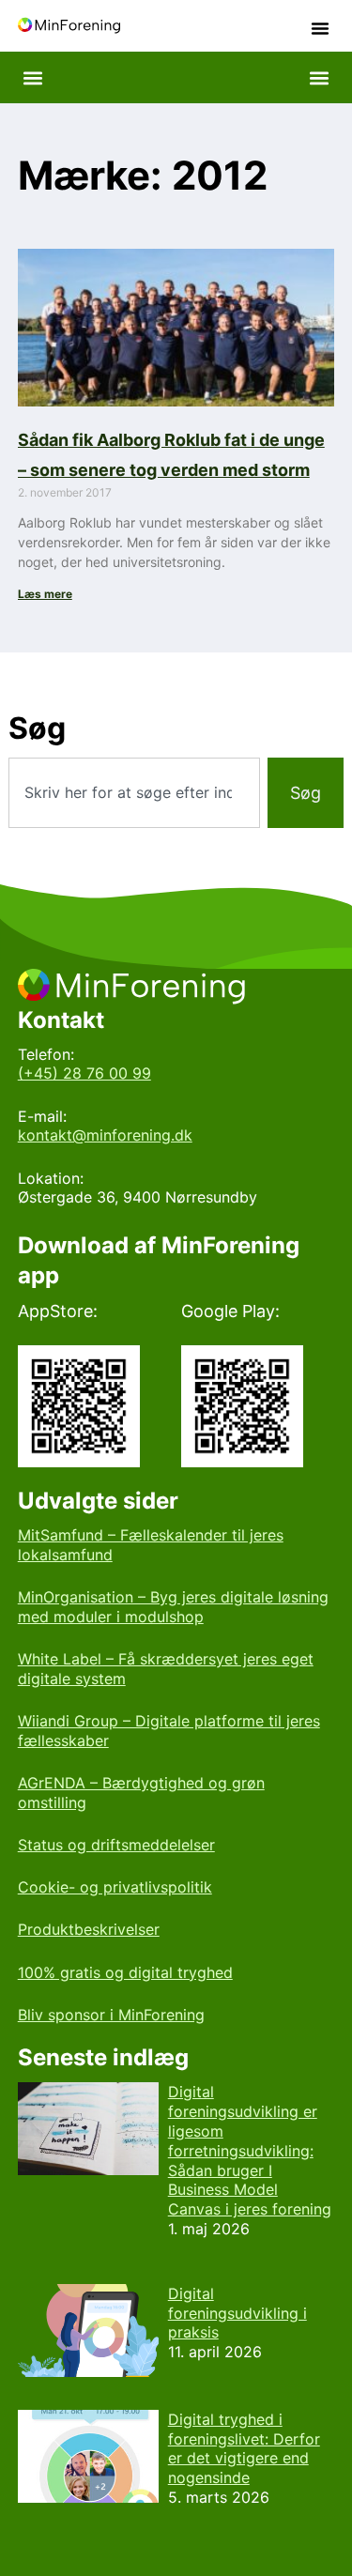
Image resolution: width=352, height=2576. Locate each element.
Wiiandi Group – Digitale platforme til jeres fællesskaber (169, 1731)
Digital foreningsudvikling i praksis (237, 2313)
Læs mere (45, 594)
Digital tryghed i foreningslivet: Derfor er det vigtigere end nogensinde (244, 2448)
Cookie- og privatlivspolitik (115, 1887)
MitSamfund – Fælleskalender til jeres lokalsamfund (151, 1545)
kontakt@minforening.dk (105, 1135)
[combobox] (134, 793)
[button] (320, 28)
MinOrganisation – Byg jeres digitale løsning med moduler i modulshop (173, 1607)
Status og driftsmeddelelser (116, 1845)
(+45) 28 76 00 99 (84, 1073)
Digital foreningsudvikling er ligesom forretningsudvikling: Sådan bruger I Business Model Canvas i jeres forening (250, 2150)
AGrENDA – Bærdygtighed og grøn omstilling (141, 1793)
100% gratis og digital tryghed (125, 1972)
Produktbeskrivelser (89, 1929)
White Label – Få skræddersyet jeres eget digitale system (166, 1669)
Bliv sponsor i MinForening (111, 2015)
